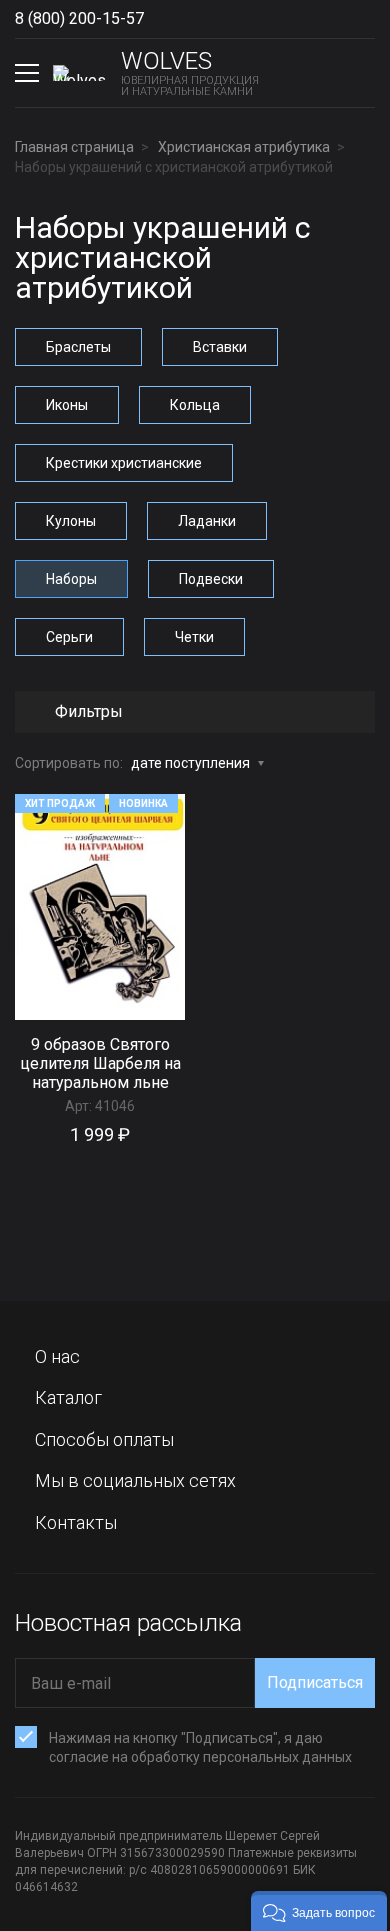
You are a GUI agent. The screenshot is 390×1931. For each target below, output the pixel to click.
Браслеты (78, 347)
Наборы (71, 579)
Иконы (67, 405)
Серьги (69, 637)
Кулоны (71, 521)
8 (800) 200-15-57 (79, 18)
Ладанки (207, 521)
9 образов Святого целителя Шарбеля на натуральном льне (100, 1063)
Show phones (164, 19)
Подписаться (315, 1682)
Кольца (195, 405)
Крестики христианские (124, 463)
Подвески (211, 579)
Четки (194, 637)
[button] (319, 1911)
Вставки (220, 347)
